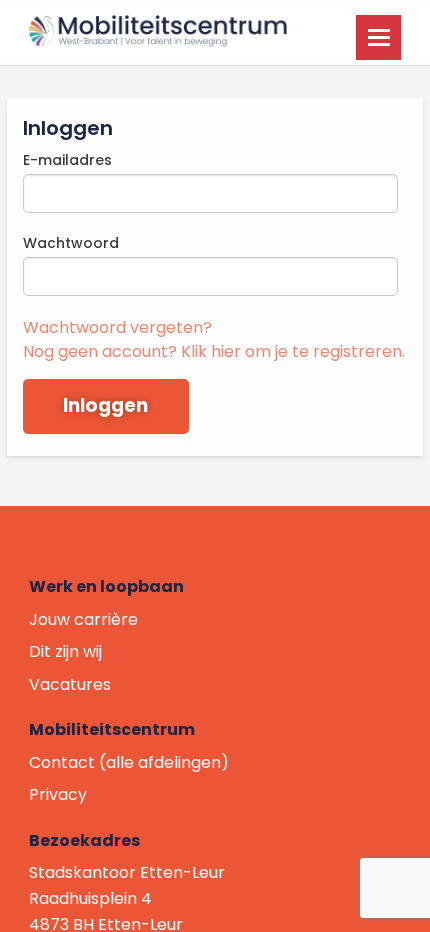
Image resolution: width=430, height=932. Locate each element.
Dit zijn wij (65, 651)
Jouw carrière (83, 619)
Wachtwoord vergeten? (117, 327)
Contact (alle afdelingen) (129, 762)
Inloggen (105, 405)
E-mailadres (67, 160)
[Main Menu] (378, 37)
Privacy (58, 794)
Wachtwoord (71, 243)
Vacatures (70, 684)
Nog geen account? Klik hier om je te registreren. (214, 351)
